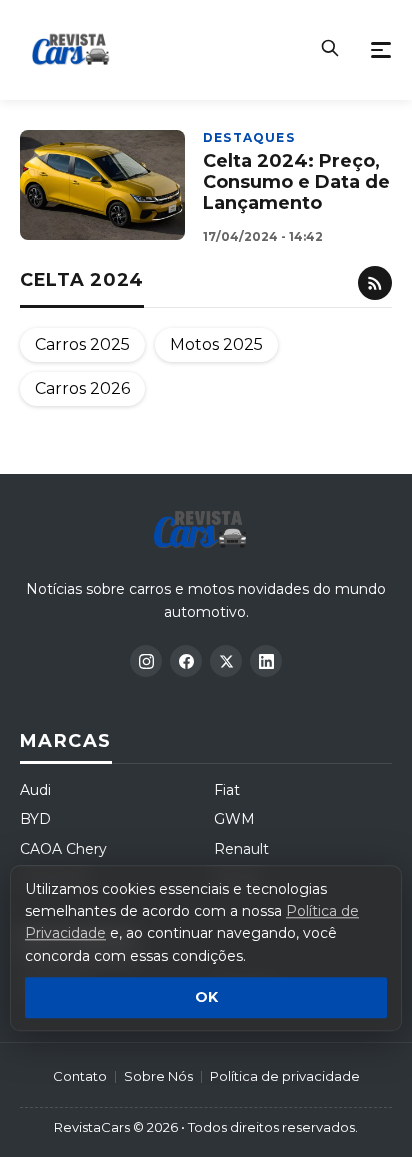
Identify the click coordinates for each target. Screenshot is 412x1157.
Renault (241, 849)
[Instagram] (146, 661)
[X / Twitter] (226, 661)
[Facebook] (186, 661)
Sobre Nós (158, 1076)
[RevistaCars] (205, 530)
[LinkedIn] (266, 661)
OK (206, 998)
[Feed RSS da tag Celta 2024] (375, 283)
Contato (80, 1076)
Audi (35, 790)
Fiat (227, 790)
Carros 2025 (82, 344)
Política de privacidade (285, 1076)
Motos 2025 (216, 344)
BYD (35, 819)
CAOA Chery (63, 849)
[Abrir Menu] (381, 50)
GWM (234, 819)
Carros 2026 (82, 388)
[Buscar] (330, 50)
